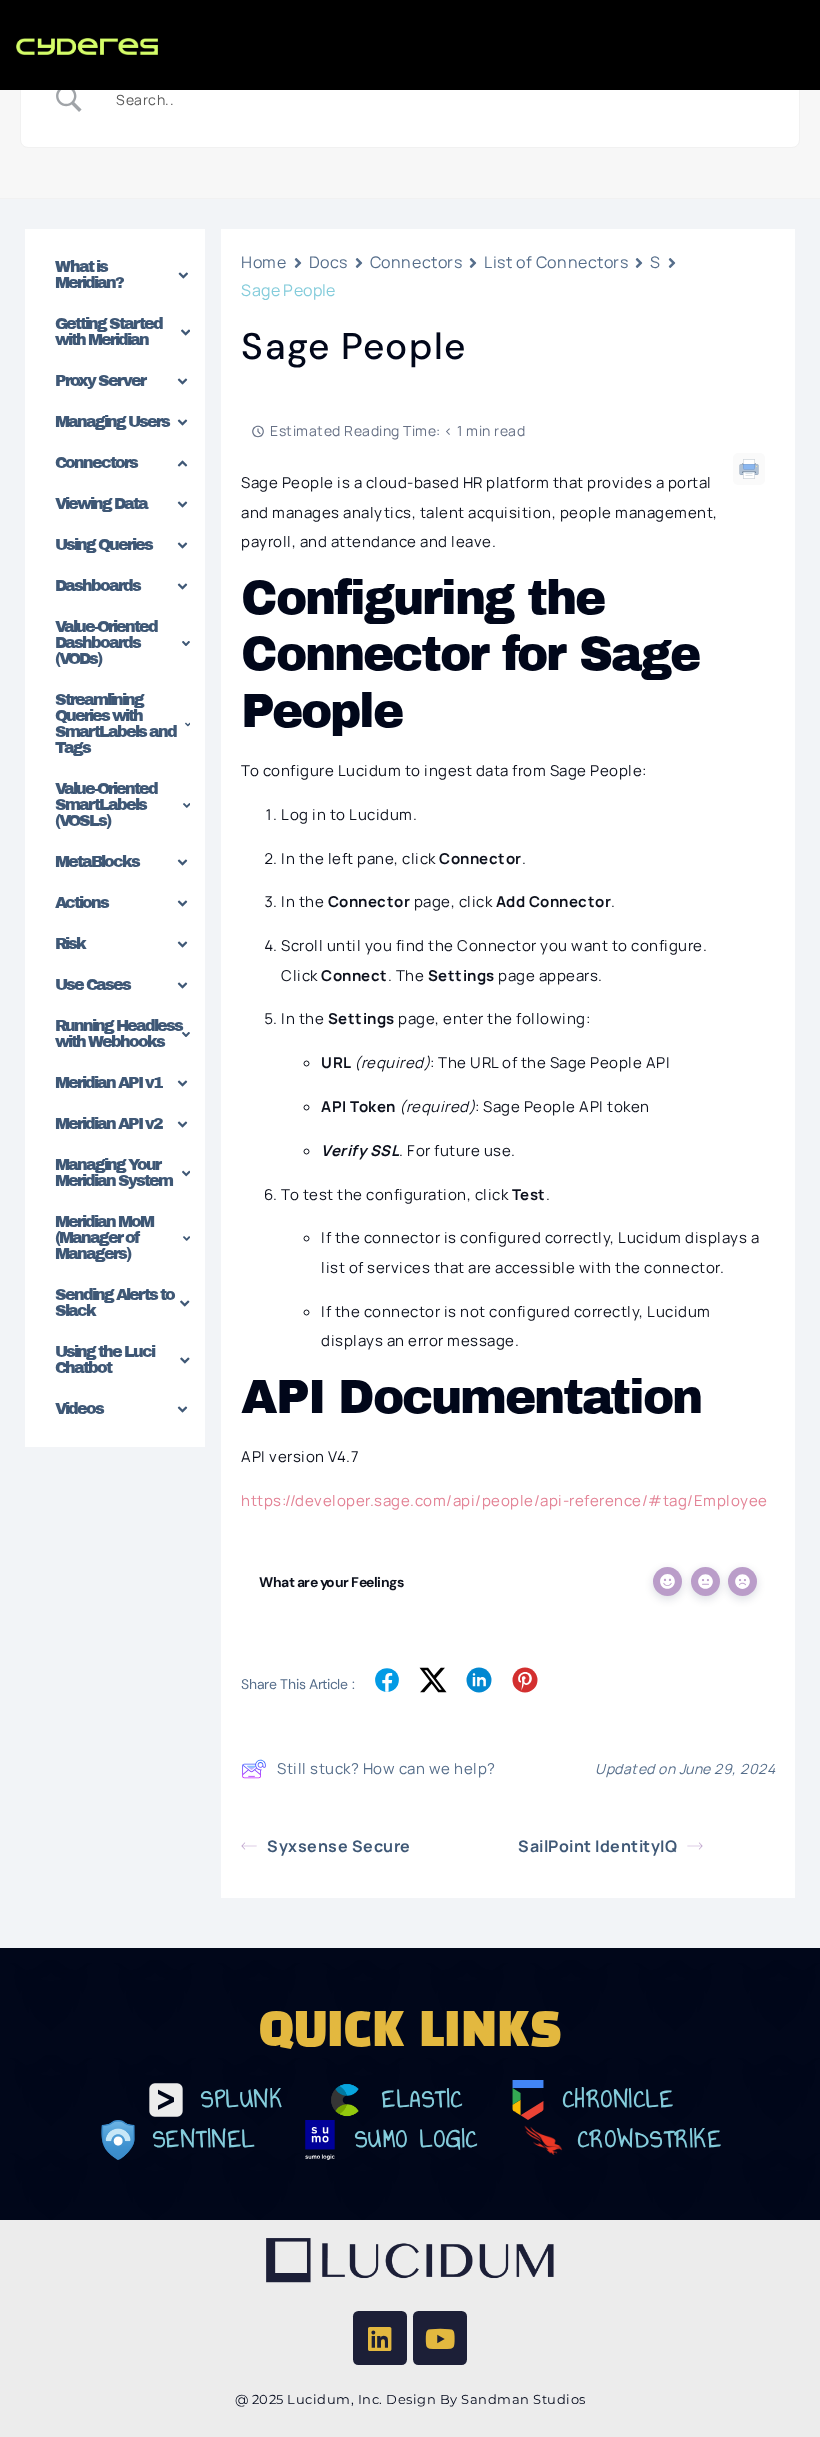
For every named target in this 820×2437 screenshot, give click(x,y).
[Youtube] (440, 2338)
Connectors (416, 262)
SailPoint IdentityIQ (597, 1846)
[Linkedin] (380, 2338)
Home (263, 262)
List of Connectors (556, 262)
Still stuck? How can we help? (386, 1768)
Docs (328, 262)
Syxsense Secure (339, 1846)
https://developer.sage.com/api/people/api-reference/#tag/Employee (504, 1500)
